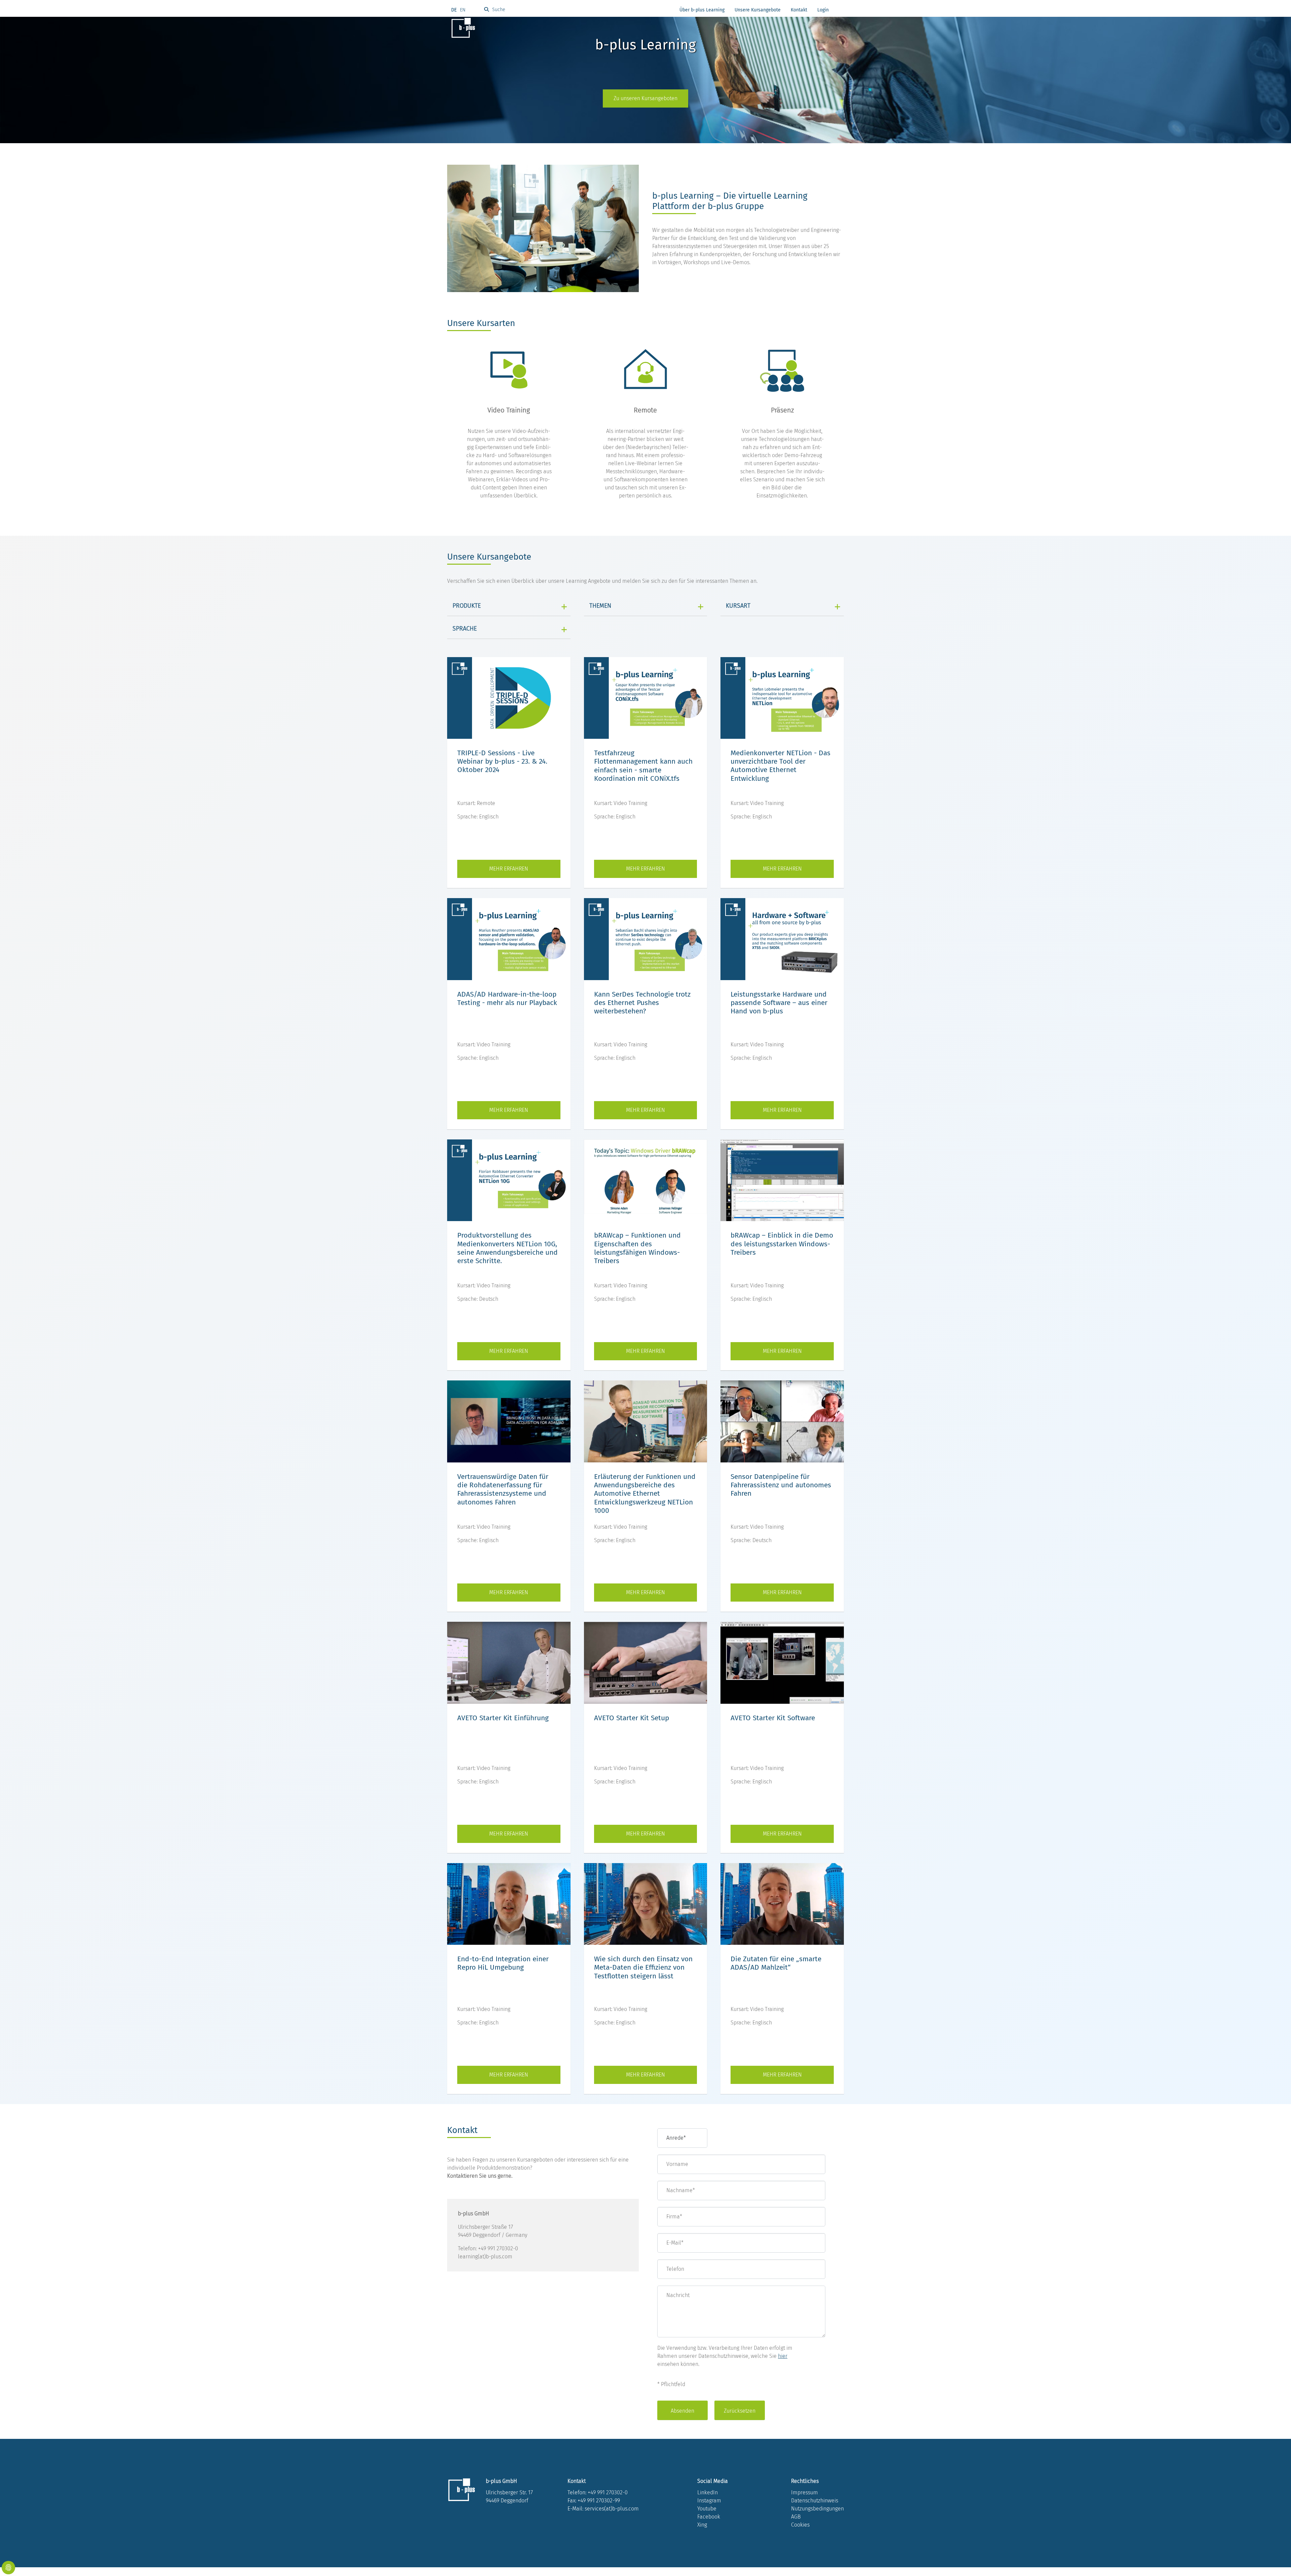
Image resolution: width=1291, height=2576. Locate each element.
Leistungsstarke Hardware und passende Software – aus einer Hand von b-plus (779, 1003)
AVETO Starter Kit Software (773, 1718)
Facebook (709, 2517)
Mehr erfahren (509, 869)
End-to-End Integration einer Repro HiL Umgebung (503, 1963)
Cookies (800, 2525)
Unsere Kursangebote (758, 10)
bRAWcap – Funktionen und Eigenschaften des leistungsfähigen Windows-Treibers (637, 1248)
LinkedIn (708, 2492)
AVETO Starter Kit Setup (632, 1718)
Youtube (707, 2509)
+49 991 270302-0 (608, 2492)
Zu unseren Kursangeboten (645, 98)
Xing (702, 2525)
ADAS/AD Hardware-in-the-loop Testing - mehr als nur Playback (507, 998)
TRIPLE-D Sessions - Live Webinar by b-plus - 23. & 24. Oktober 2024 (502, 761)
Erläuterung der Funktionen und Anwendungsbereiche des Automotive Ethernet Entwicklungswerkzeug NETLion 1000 (645, 1494)
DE (454, 10)
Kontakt (799, 10)
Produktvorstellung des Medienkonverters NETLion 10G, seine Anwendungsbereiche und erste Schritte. (507, 1248)
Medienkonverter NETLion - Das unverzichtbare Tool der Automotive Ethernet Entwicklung (780, 766)
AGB (796, 2517)
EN (463, 10)
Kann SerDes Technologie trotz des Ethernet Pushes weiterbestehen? (642, 1003)
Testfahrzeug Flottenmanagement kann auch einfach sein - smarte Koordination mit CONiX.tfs (643, 766)
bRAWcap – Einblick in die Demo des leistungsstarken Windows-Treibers (782, 1244)
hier (783, 2356)
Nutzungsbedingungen (817, 2509)
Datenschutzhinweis (815, 2501)
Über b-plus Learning (702, 10)
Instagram (709, 2501)
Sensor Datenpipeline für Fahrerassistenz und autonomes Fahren (781, 1485)
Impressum (805, 2492)
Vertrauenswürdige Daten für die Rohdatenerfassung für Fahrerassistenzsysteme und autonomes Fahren (503, 1489)
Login (823, 10)
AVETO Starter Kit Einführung (503, 1718)
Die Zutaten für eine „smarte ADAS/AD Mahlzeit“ (776, 1963)
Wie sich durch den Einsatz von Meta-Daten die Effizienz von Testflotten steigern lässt (643, 1967)
